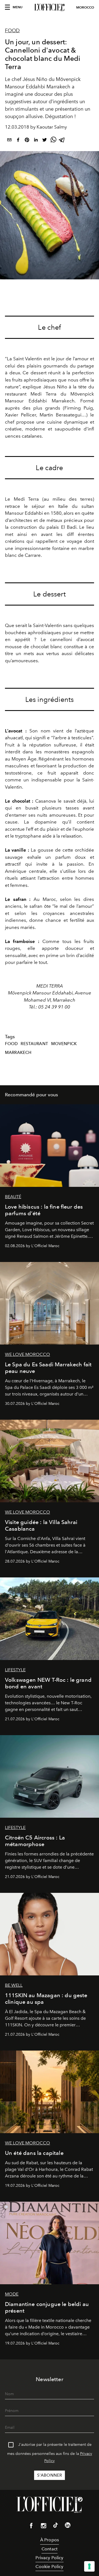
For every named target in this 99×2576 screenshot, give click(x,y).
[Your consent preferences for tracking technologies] (89, 2566)
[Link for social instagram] (43, 2527)
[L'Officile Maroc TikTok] (56, 2526)
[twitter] (45, 141)
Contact (50, 2549)
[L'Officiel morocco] (50, 7)
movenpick (64, 1044)
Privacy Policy (49, 2558)
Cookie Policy (49, 2567)
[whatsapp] (53, 141)
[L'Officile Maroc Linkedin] (68, 2526)
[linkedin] (36, 141)
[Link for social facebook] (31, 2527)
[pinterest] (27, 141)
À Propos (50, 2540)
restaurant (34, 1044)
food (11, 1044)
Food (12, 31)
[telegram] (62, 141)
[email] (9, 141)
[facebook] (18, 141)
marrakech (18, 1053)
